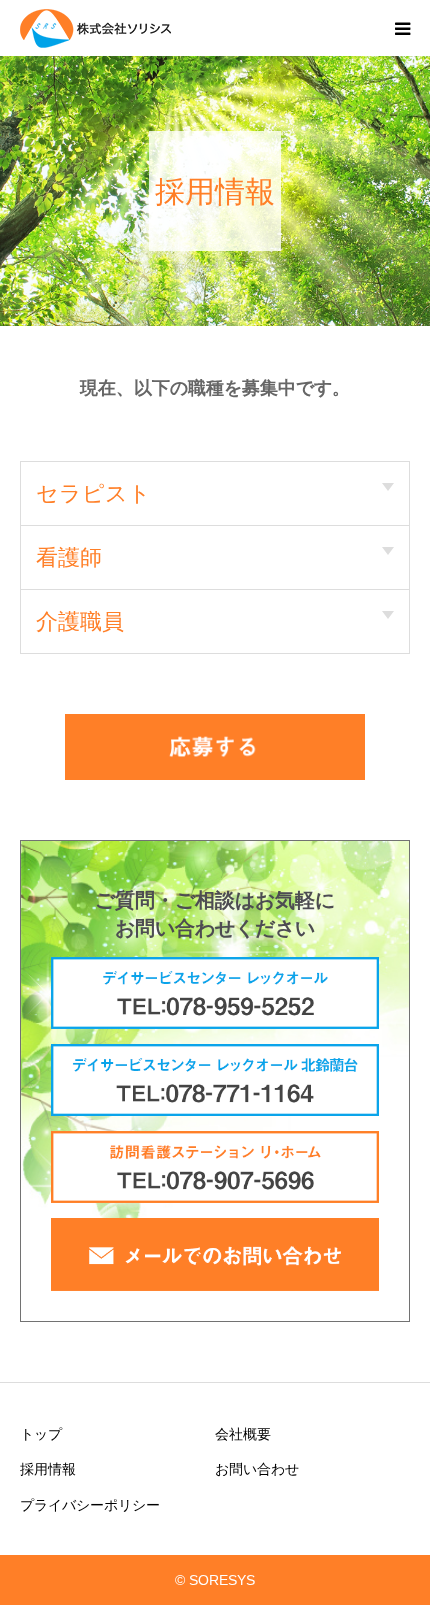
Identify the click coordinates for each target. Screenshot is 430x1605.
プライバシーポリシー (90, 1505)
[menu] (402, 28)
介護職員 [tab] (80, 621)
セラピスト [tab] (93, 493)
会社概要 (243, 1434)
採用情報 (48, 1469)
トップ (41, 1434)
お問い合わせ (257, 1469)
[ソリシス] (140, 28)
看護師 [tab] (69, 557)
